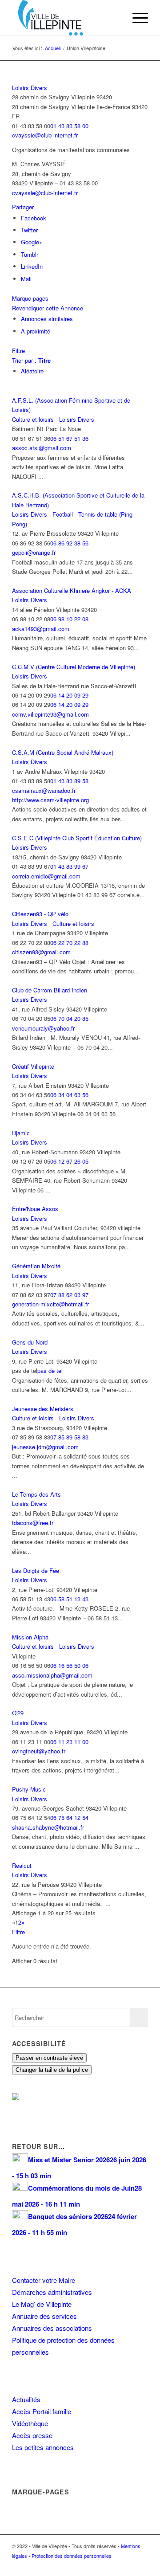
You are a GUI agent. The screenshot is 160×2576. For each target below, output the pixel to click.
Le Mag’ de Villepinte (42, 2304)
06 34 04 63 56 (69, 1095)
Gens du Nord (30, 1342)
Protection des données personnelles (72, 2556)
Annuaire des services (44, 2316)
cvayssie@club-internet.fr (45, 135)
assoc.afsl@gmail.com (42, 448)
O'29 (18, 1713)
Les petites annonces (43, 2447)
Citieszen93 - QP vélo (40, 914)
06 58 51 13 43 (69, 1599)
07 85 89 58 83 (69, 1437)
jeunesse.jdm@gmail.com (45, 1447)
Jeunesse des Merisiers (43, 1409)
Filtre (18, 351)
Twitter (29, 230)
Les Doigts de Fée (36, 1570)
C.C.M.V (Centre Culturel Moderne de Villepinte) (74, 667)
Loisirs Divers (30, 88)
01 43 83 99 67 (69, 866)
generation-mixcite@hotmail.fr (50, 1304)
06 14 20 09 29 (69, 695)
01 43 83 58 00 (69, 126)
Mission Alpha (30, 1637)
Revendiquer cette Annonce (48, 308)
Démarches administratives (52, 2292)
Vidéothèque (30, 2423)
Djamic (21, 1133)
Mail (26, 279)
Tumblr (30, 254)
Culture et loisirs (33, 419)
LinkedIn (32, 266)
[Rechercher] (115, 18)
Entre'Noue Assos (35, 1209)
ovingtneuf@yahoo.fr (39, 1751)
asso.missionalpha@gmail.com (52, 1675)
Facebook (34, 218)
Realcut (22, 1865)
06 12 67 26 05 (69, 1161)
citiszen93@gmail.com (41, 952)
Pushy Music (29, 1789)
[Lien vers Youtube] (141, 2565)
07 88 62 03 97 (69, 1295)
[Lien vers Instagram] (128, 2565)
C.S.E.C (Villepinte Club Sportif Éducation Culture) (77, 838)
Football (62, 514)
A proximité (36, 331)
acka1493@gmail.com (41, 629)
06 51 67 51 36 (69, 438)
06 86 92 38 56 (69, 543)
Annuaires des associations (52, 2328)
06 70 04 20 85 (69, 1018)
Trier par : (31, 360)
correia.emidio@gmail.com (46, 876)
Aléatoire (32, 371)
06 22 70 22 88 (69, 943)
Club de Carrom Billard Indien (50, 990)
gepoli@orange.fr (34, 552)
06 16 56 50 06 (69, 1665)
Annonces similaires (47, 319)
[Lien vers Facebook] (115, 2565)
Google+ (32, 242)
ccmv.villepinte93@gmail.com (50, 714)
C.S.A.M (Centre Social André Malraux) (63, 752)
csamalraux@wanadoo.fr (44, 790)
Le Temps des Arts (36, 1494)
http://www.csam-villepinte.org (50, 800)
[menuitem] (115, 18)
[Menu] (136, 18)
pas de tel (50, 1370)
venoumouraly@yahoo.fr (43, 1028)
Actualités (26, 2399)
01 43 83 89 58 (69, 781)
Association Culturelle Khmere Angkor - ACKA (72, 590)
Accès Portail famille (42, 2411)
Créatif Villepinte (33, 1066)
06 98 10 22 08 (69, 619)
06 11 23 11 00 (69, 1742)
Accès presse (32, 2435)
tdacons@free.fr (33, 1523)
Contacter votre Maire (44, 2280)
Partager (23, 207)
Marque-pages (30, 298)
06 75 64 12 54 (69, 1817)
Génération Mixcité (36, 1266)
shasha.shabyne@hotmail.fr (48, 1827)
